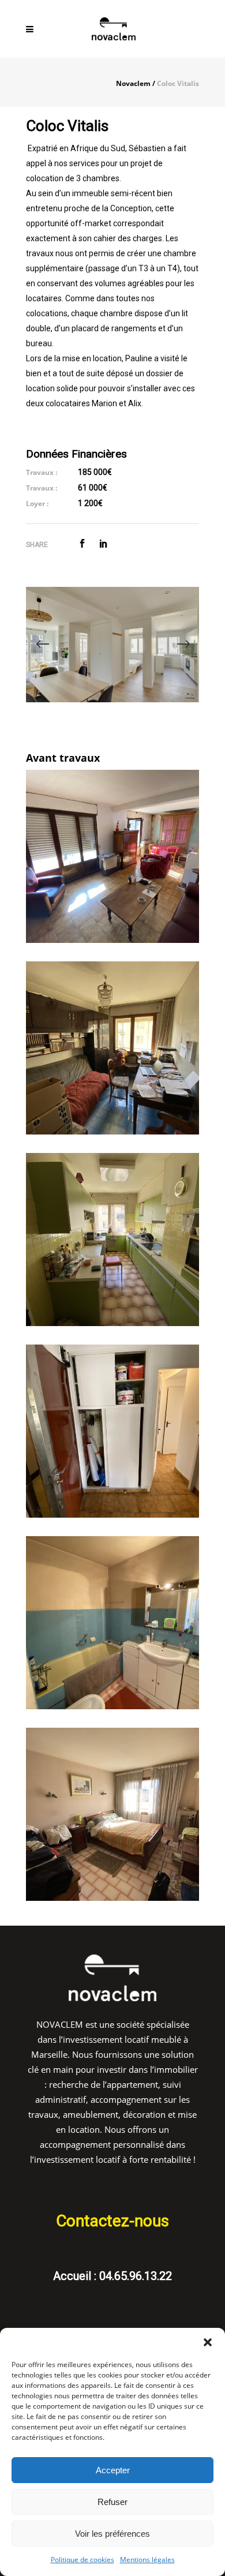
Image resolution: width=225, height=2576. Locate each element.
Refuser (112, 2502)
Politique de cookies (82, 2560)
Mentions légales (147, 2560)
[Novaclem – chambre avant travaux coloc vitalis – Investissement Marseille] (112, 1240)
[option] (112, 645)
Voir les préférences (112, 2534)
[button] (208, 2342)
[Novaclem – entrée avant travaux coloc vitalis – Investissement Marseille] (112, 1431)
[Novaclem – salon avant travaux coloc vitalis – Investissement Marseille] (112, 856)
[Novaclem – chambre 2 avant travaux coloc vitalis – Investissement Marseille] (112, 1048)
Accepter (113, 2470)
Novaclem (133, 84)
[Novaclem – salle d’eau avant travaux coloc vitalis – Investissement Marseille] (112, 1623)
